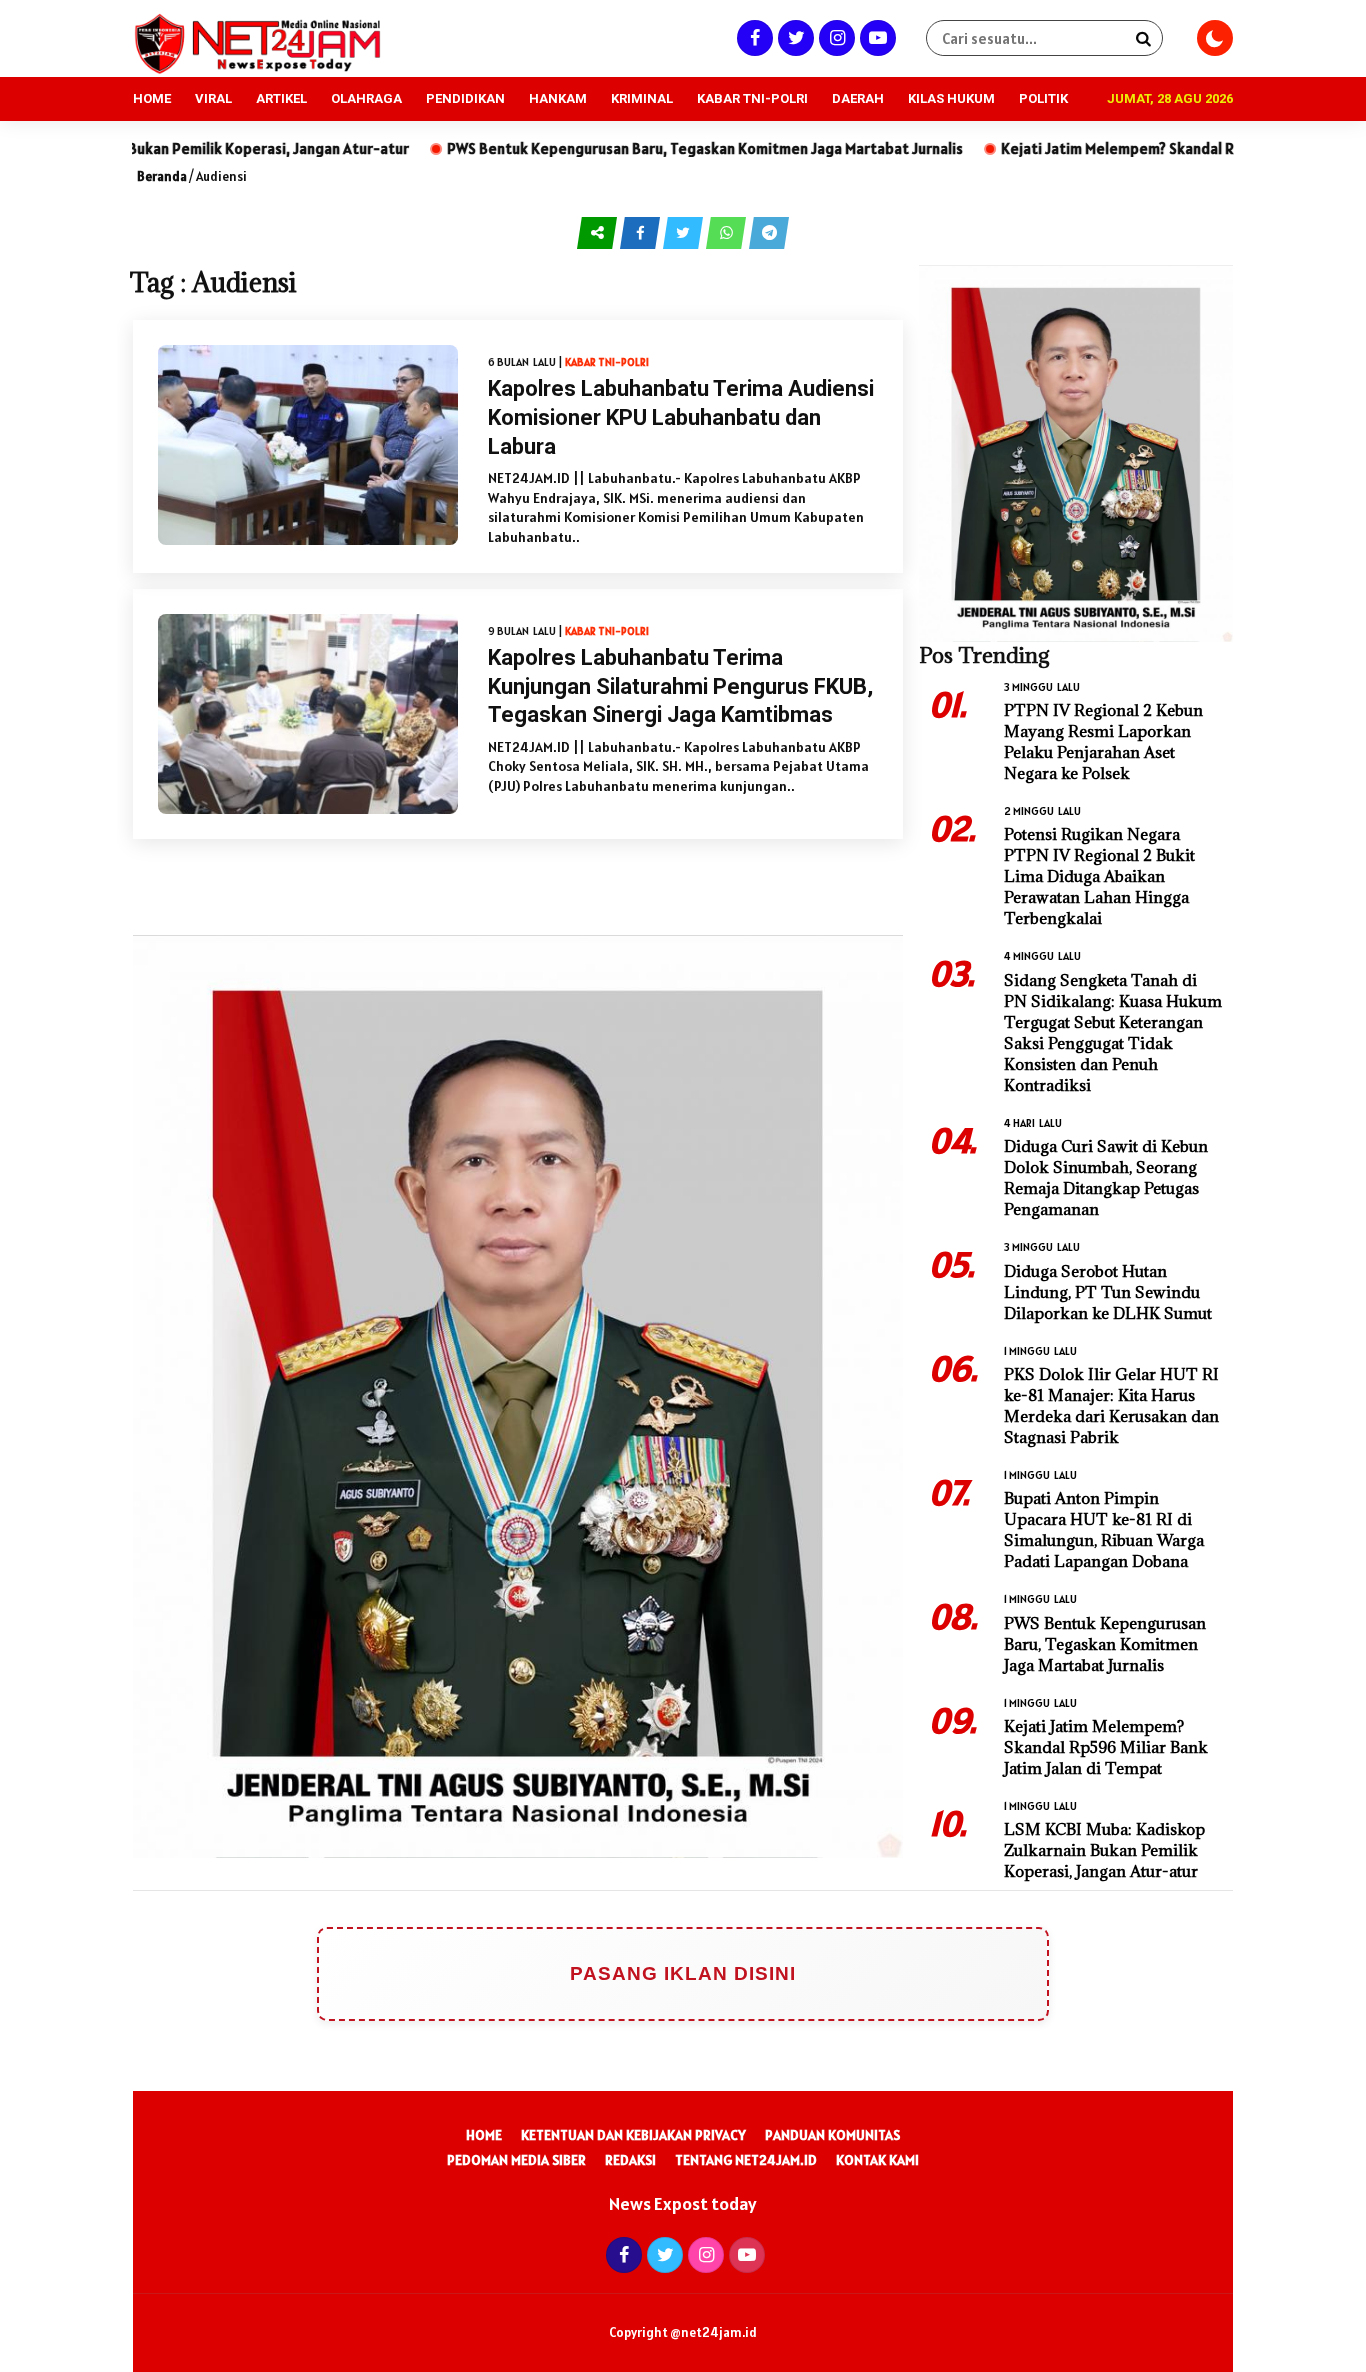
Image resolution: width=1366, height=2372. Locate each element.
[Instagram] (834, 37)
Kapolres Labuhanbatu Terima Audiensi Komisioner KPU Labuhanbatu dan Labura (681, 417)
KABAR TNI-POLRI (752, 98)
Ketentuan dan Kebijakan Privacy (633, 2135)
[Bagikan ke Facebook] (641, 231)
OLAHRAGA (366, 98)
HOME (152, 98)
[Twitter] (793, 37)
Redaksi (630, 2160)
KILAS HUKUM (951, 98)
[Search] (1143, 38)
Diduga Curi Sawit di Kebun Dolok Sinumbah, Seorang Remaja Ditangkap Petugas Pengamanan (1106, 1177)
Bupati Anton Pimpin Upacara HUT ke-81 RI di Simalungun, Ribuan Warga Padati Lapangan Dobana (1104, 1529)
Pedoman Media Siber (516, 2160)
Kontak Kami (877, 2160)
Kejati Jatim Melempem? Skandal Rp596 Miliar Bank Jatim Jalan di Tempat (1106, 1747)
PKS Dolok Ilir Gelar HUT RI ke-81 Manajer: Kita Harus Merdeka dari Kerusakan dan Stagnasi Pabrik (1111, 1405)
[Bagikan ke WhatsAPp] (727, 231)
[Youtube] (875, 37)
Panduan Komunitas (832, 2135)
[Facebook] (752, 37)
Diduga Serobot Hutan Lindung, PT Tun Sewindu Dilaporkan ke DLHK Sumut (1108, 1292)
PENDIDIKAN (465, 98)
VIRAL (213, 98)
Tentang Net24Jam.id (746, 2160)
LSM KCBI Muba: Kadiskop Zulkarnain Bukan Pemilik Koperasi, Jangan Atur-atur (1104, 1850)
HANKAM (558, 98)
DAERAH (858, 98)
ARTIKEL (281, 98)
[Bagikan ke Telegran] (769, 231)
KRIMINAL (642, 98)
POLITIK (1043, 98)
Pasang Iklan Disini (683, 1973)
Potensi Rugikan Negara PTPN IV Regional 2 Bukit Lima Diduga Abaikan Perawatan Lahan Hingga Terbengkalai (1099, 876)
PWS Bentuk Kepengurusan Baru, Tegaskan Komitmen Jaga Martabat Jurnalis (583, 148)
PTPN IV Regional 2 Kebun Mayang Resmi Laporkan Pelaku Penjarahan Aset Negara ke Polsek (1103, 741)
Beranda (162, 176)
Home (484, 2135)
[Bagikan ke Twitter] (684, 231)
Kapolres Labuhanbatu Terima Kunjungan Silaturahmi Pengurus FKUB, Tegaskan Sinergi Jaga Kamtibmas (680, 686)
